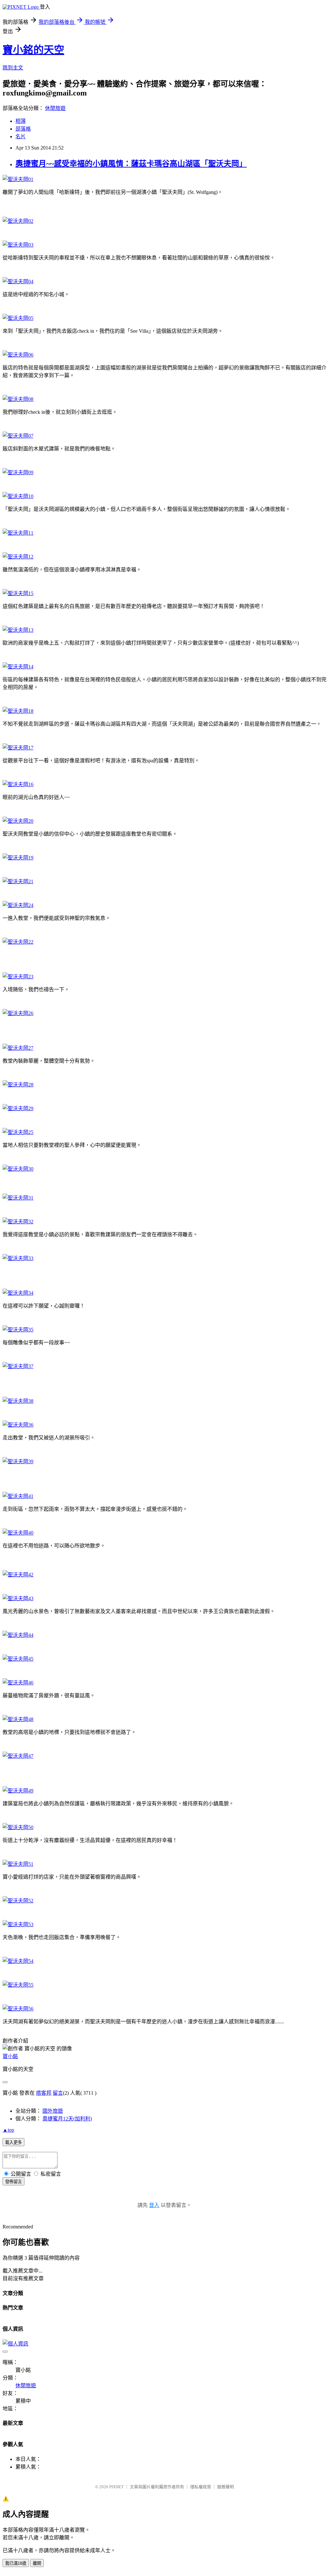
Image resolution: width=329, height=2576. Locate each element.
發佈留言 (13, 2182)
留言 (58, 2093)
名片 (21, 136)
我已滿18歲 (16, 2563)
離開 (37, 2563)
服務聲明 (226, 2487)
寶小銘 (10, 2056)
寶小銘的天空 (33, 50)
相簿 (21, 121)
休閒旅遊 (55, 108)
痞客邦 (44, 2093)
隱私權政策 (201, 2487)
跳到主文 (13, 68)
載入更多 (13, 2142)
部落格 (23, 129)
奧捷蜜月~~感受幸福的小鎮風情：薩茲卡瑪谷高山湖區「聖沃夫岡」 (131, 164)
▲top (8, 2130)
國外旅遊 (53, 2111)
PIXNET (116, 2487)
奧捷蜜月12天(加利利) (67, 2119)
